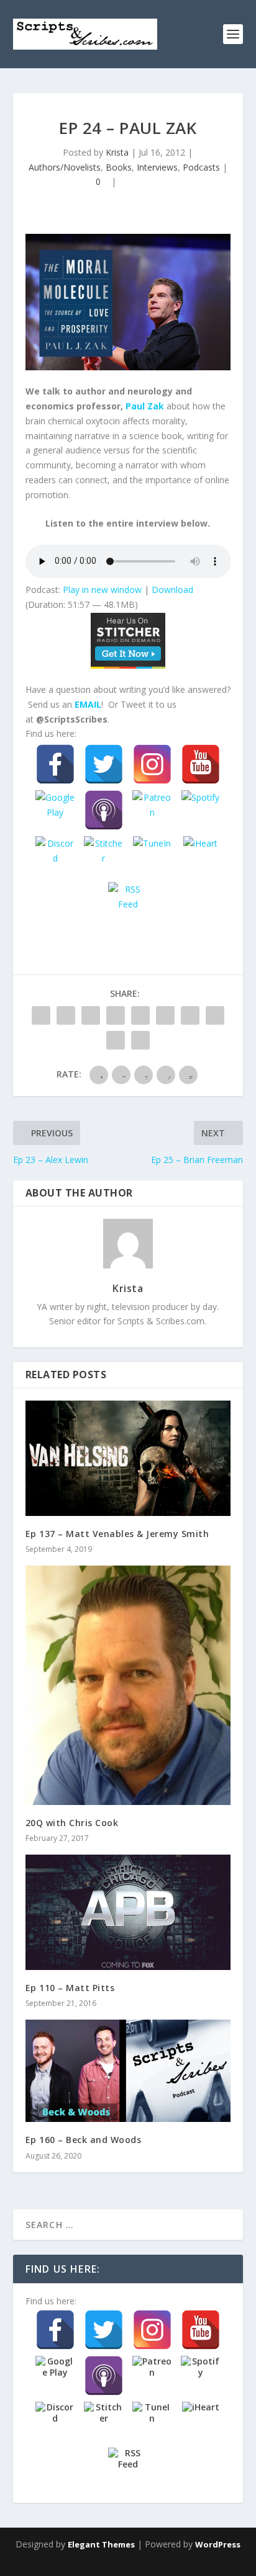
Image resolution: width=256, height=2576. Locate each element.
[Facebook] (55, 764)
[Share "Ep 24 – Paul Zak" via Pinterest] (140, 1015)
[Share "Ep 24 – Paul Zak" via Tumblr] (116, 1015)
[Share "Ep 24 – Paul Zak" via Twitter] (66, 1015)
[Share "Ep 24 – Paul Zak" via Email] (116, 1040)
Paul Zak (145, 406)
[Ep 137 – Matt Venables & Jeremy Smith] (128, 1458)
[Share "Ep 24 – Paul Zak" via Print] (140, 1040)
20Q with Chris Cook (72, 1823)
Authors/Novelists (65, 167)
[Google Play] (55, 810)
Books (119, 167)
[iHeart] (201, 856)
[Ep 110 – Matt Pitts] (128, 1912)
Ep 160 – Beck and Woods (84, 2140)
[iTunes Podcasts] (104, 810)
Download (172, 590)
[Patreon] (152, 810)
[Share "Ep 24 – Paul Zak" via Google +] (91, 1015)
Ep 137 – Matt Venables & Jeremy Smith (117, 1534)
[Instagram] (152, 764)
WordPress (218, 2544)
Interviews (157, 167)
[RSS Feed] (128, 902)
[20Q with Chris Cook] (128, 1685)
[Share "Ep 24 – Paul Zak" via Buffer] (190, 1015)
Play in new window (102, 590)
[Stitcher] (104, 856)
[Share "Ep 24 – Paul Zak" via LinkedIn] (165, 1015)
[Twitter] (104, 764)
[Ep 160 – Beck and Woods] (128, 2071)
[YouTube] (201, 764)
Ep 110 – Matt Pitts (70, 1988)
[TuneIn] (152, 856)
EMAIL (88, 704)
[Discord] (55, 856)
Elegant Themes (101, 2544)
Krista (117, 152)
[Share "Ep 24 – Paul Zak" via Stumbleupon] (215, 1015)
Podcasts (201, 167)
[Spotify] (201, 810)
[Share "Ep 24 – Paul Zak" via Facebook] (41, 1015)
